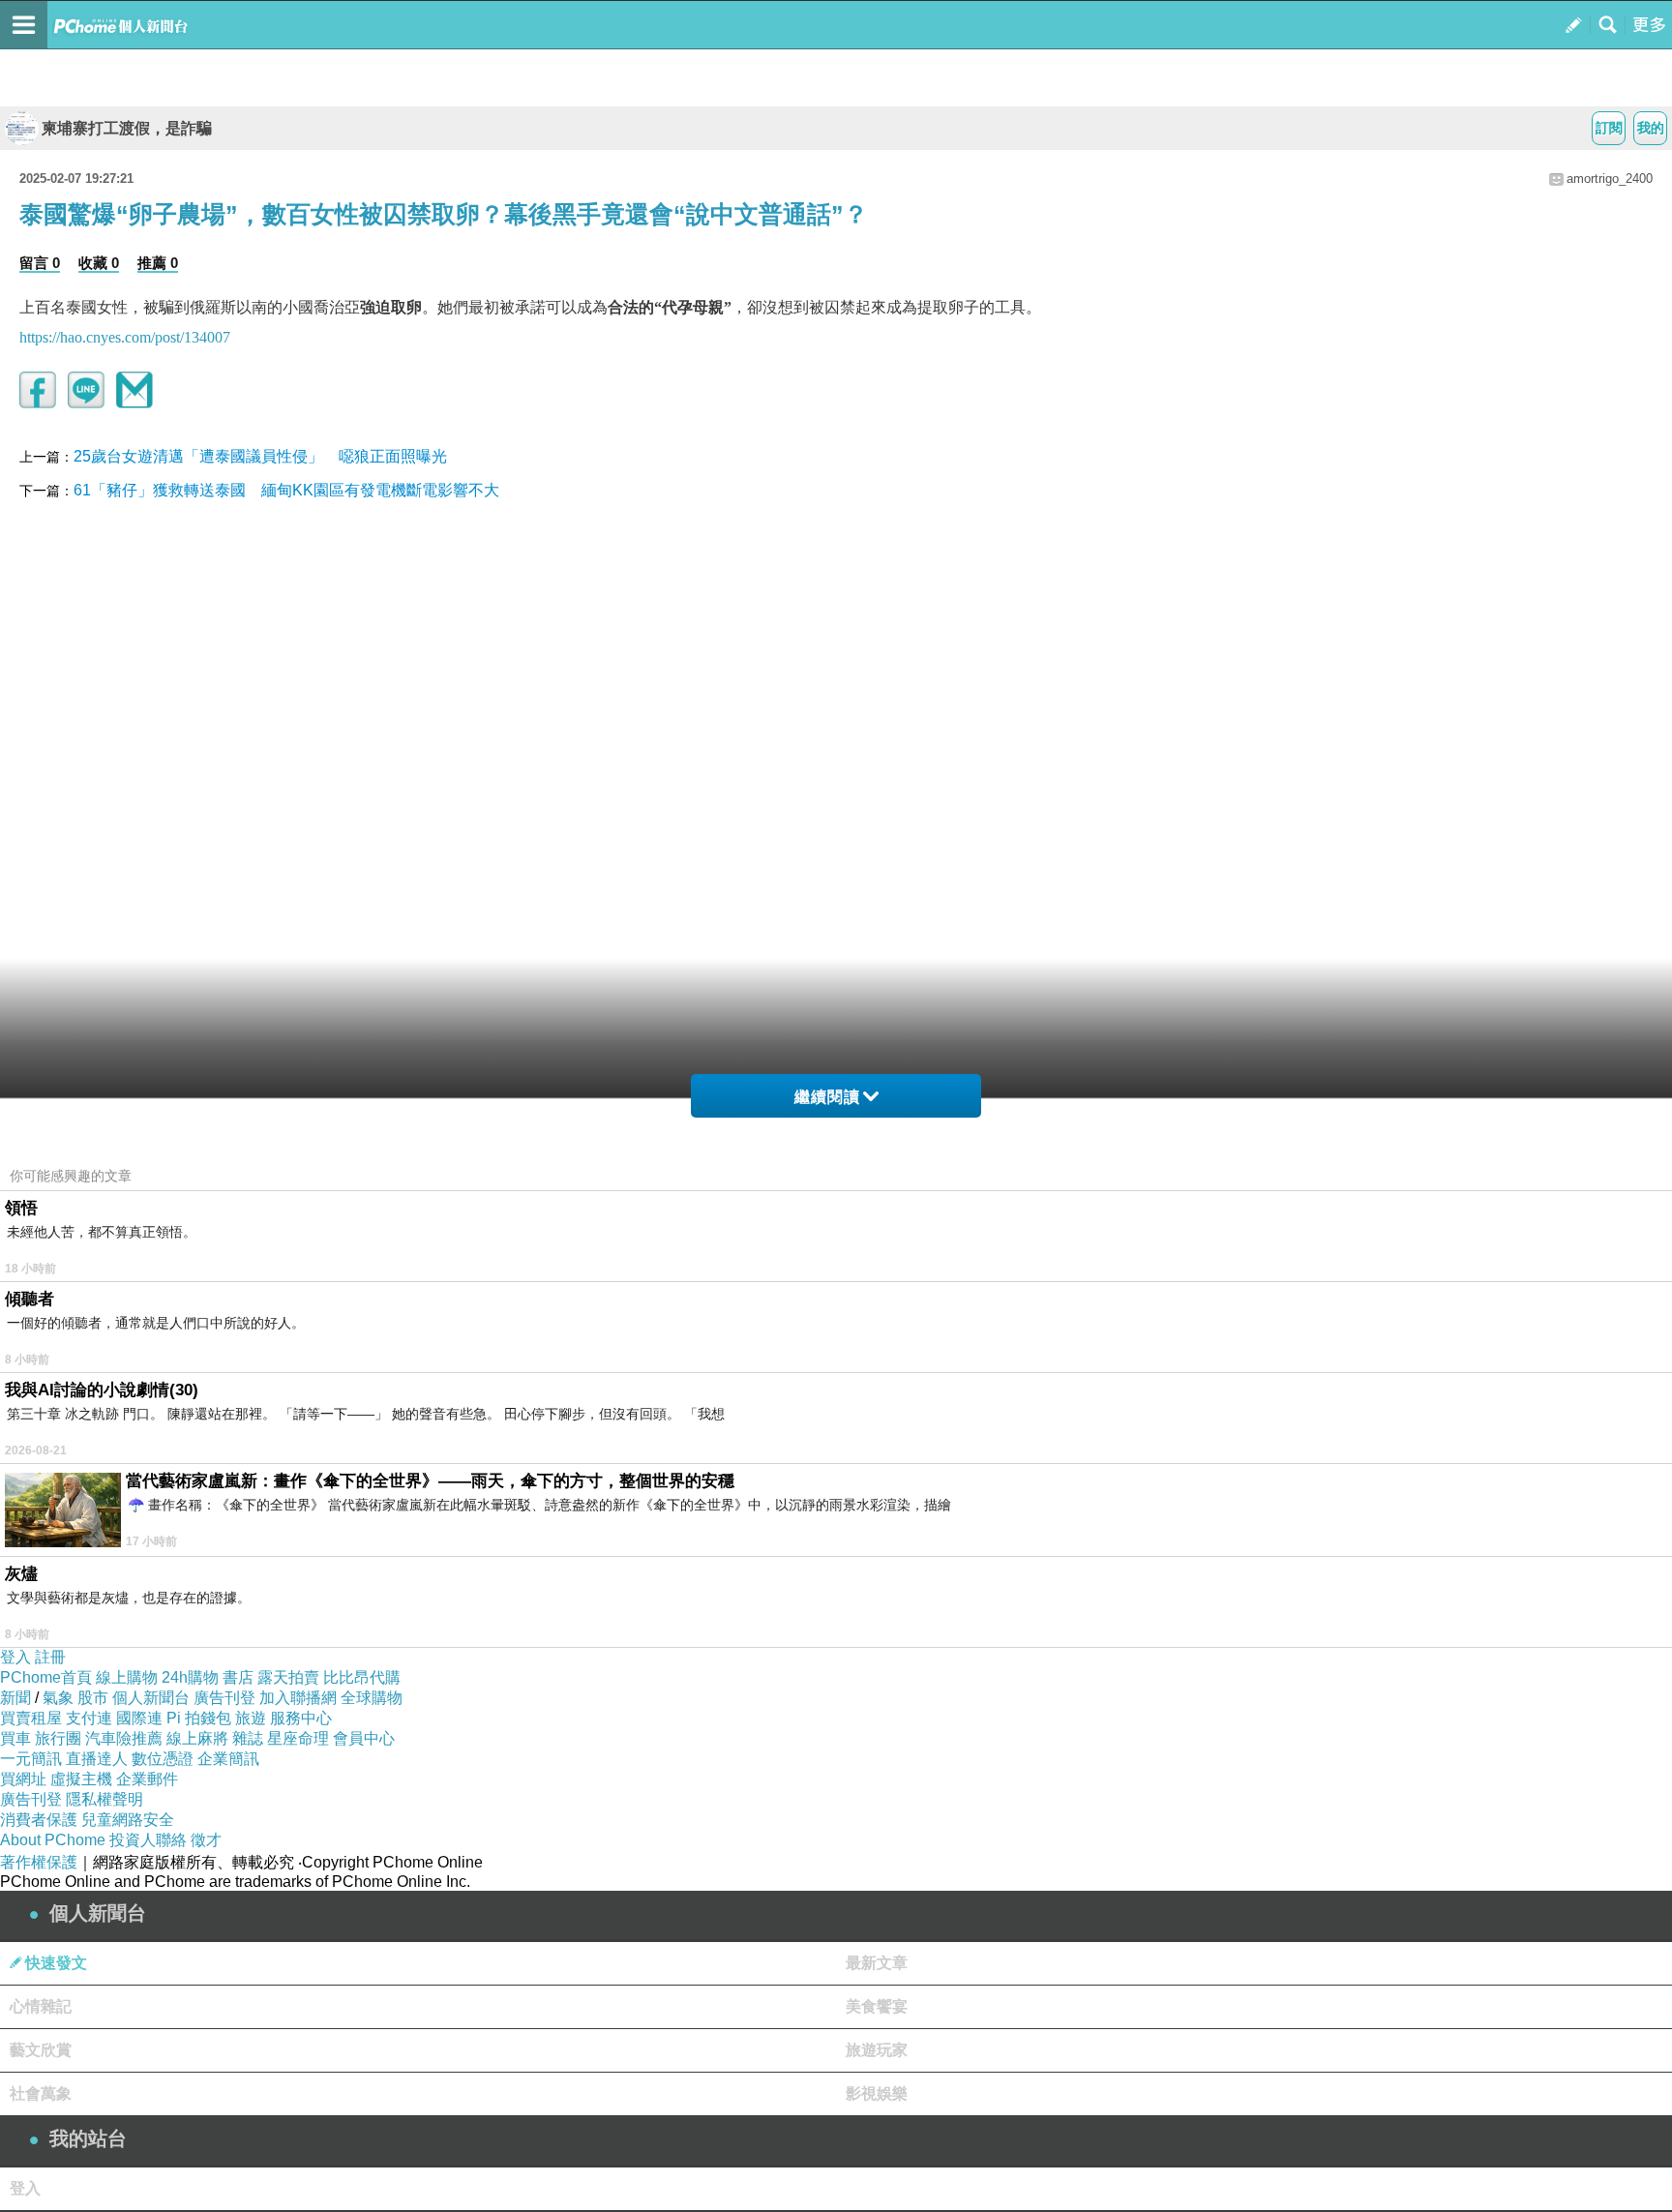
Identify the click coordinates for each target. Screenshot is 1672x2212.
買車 (15, 1738)
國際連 (139, 1718)
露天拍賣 (288, 1677)
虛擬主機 (81, 1779)
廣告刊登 (224, 1698)
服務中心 (301, 1718)
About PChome (53, 1840)
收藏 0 (99, 263)
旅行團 (58, 1738)
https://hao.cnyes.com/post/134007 (125, 337)
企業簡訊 (228, 1759)
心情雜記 (41, 2006)
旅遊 (251, 1718)
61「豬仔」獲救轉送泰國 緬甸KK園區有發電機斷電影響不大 (286, 490)
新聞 (15, 1698)
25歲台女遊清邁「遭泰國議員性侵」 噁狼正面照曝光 (260, 456)
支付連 (89, 1718)
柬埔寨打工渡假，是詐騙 (127, 128)
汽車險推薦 (124, 1738)
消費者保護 (39, 1820)
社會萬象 (41, 2093)
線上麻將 (197, 1738)
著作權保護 (39, 1862)
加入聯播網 (298, 1698)
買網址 (23, 1779)
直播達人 (97, 1759)
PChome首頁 (46, 1677)
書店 (238, 1677)
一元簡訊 (31, 1759)
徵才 (206, 1840)
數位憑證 (163, 1759)
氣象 (58, 1698)
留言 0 (40, 263)
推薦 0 (158, 263)
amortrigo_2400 (1610, 179)
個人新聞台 (151, 1698)
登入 (15, 1657)
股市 (93, 1698)
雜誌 (248, 1738)
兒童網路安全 (128, 1820)
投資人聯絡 (148, 1840)
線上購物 (127, 1677)
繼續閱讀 (827, 1097)
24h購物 (190, 1677)
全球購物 (372, 1698)
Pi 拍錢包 (199, 1718)
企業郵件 (147, 1779)
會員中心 (364, 1738)
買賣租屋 (31, 1718)
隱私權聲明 (104, 1799)
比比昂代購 (362, 1677)
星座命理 (298, 1738)
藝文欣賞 (41, 2050)
